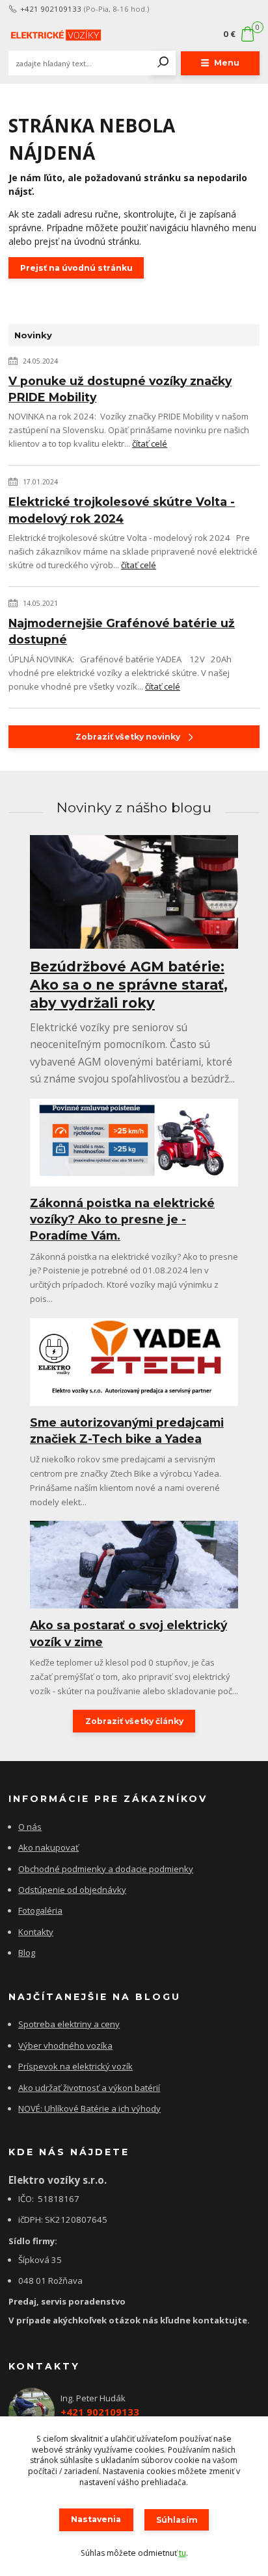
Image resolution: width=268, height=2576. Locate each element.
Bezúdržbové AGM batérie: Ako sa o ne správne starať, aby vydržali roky (129, 985)
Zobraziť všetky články (134, 1721)
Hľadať (163, 63)
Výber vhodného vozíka (65, 2045)
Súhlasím (177, 2520)
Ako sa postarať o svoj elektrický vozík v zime (128, 1633)
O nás (30, 1827)
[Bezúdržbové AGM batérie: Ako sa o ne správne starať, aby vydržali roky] (134, 892)
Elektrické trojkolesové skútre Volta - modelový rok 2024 (122, 510)
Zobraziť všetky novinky (128, 737)
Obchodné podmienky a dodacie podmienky (106, 1869)
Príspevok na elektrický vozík (75, 2066)
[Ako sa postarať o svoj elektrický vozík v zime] (134, 1565)
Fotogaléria (40, 1910)
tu (182, 2553)
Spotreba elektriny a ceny (69, 2024)
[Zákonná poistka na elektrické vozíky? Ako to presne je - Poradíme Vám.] (134, 1143)
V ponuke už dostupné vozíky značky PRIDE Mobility (120, 389)
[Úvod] (56, 34)
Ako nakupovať (48, 1847)
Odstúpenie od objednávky (72, 1890)
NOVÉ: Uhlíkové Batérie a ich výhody (89, 2108)
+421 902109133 (51, 9)
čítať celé (150, 444)
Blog (27, 1953)
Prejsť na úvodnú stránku (76, 268)
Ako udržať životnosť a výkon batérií (89, 2088)
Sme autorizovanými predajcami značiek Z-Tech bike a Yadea (127, 1431)
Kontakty (36, 1932)
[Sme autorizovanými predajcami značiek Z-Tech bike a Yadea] (134, 1362)
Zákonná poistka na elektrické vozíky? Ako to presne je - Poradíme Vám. (122, 1219)
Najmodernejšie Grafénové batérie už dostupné (122, 631)
